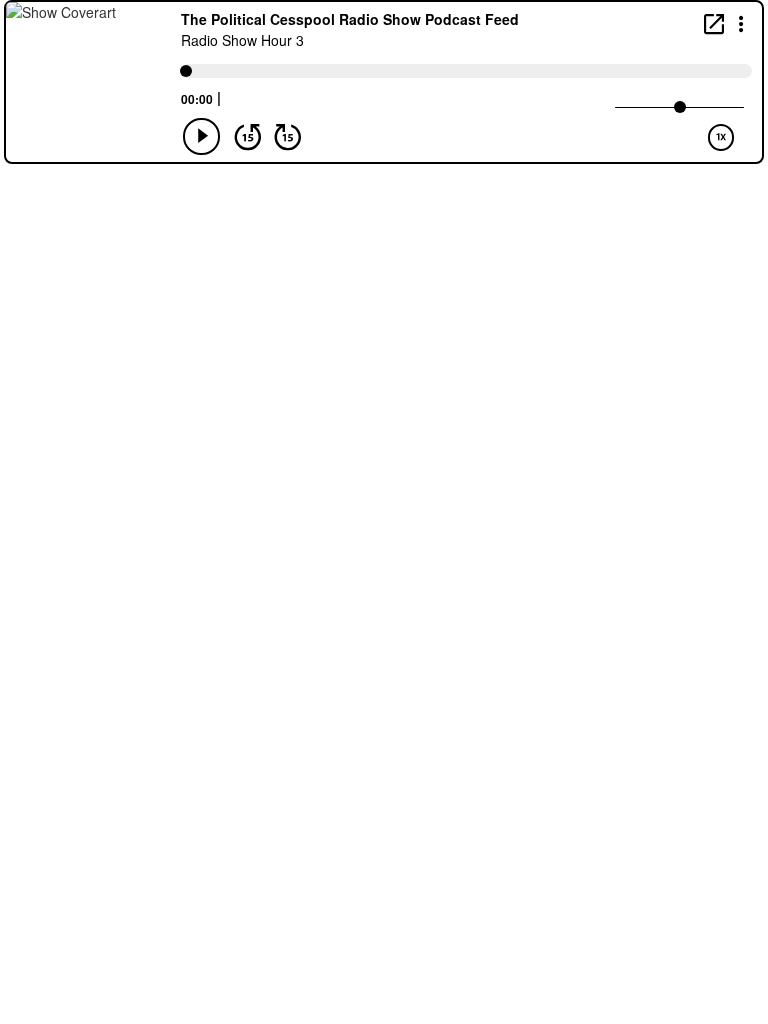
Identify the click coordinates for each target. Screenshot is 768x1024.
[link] (714, 23)
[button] (741, 22)
